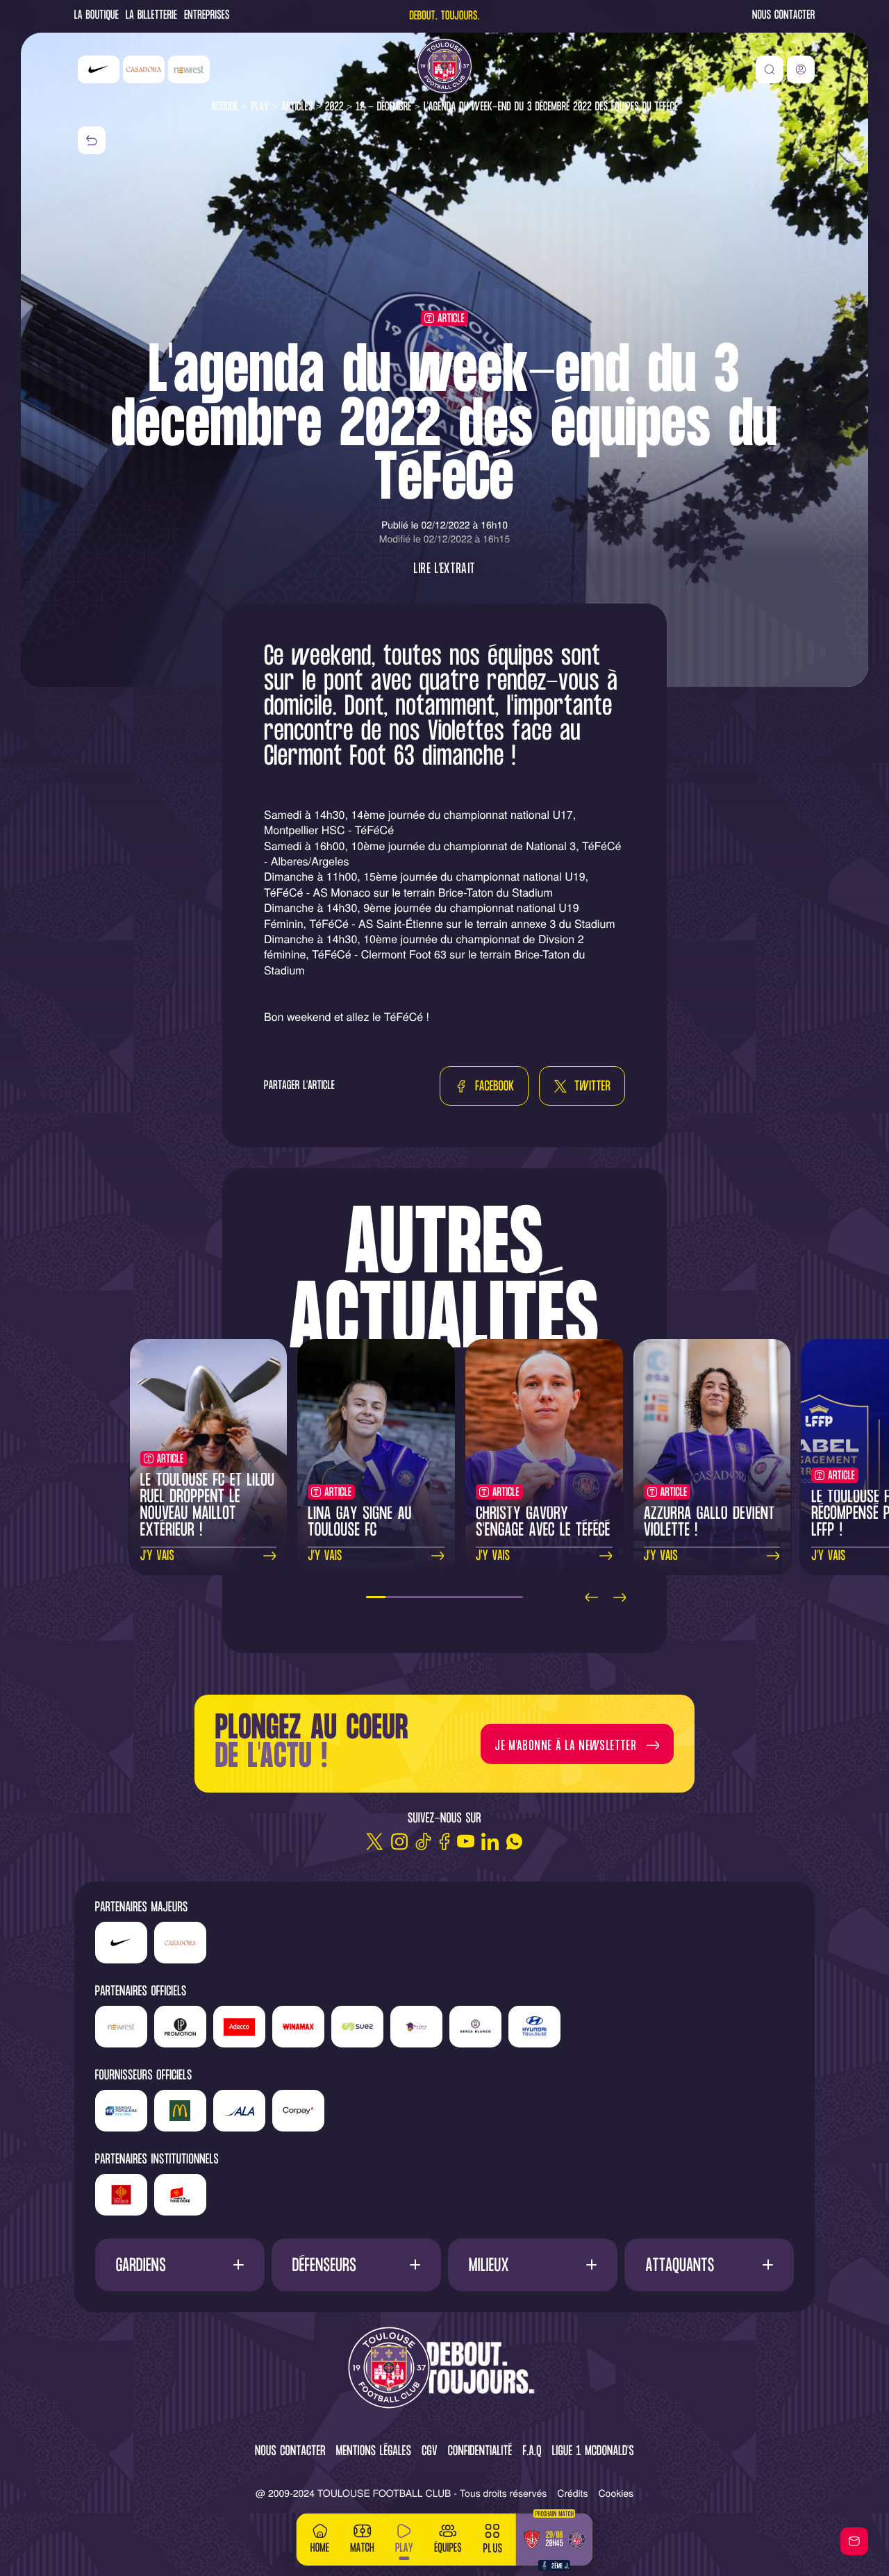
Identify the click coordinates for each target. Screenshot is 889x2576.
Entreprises (207, 16)
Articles (297, 107)
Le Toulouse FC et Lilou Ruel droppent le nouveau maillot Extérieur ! (207, 1506)
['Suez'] (357, 2027)
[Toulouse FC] (444, 66)
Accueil (225, 107)
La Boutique (97, 16)
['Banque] (121, 2111)
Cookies (616, 2493)
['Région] (121, 2195)
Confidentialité (480, 2452)
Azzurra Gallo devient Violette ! (709, 1523)
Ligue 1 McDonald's (593, 2452)
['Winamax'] (298, 2027)
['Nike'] (99, 69)
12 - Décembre (383, 107)
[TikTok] (423, 1842)
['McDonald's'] (180, 2111)
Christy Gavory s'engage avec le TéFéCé (543, 1523)
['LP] (180, 2027)
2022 (334, 107)
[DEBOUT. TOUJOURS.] (444, 2369)
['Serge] (475, 2027)
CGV (430, 2452)
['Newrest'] (189, 69)
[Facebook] (444, 1842)
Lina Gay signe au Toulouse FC (359, 1523)
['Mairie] (180, 2195)
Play (260, 107)
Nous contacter (783, 16)
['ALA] (239, 2111)
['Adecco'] (239, 2027)
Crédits (572, 2493)
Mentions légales (374, 2452)
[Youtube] (466, 1842)
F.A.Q (532, 2452)
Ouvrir (180, 2265)
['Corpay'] (298, 2111)
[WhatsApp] (514, 1842)
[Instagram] (399, 1842)
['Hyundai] (534, 2027)
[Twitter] (375, 1842)
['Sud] (416, 2027)
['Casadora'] (144, 69)
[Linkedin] (490, 1842)
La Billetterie (151, 16)
